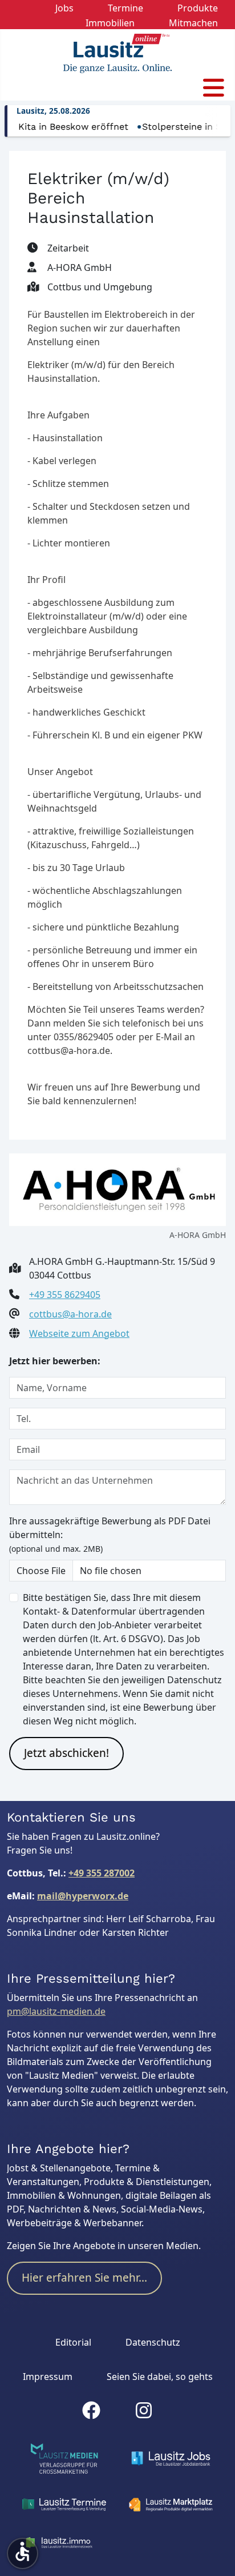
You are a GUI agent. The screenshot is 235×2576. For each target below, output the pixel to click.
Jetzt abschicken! (66, 1753)
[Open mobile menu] (214, 88)
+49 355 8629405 (65, 1295)
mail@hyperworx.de (83, 1896)
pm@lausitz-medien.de (56, 2011)
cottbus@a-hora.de (70, 1314)
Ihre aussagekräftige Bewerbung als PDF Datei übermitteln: (110, 1534)
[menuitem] (64, 7)
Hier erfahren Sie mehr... (84, 2278)
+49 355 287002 (102, 1873)
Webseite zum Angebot (79, 1333)
